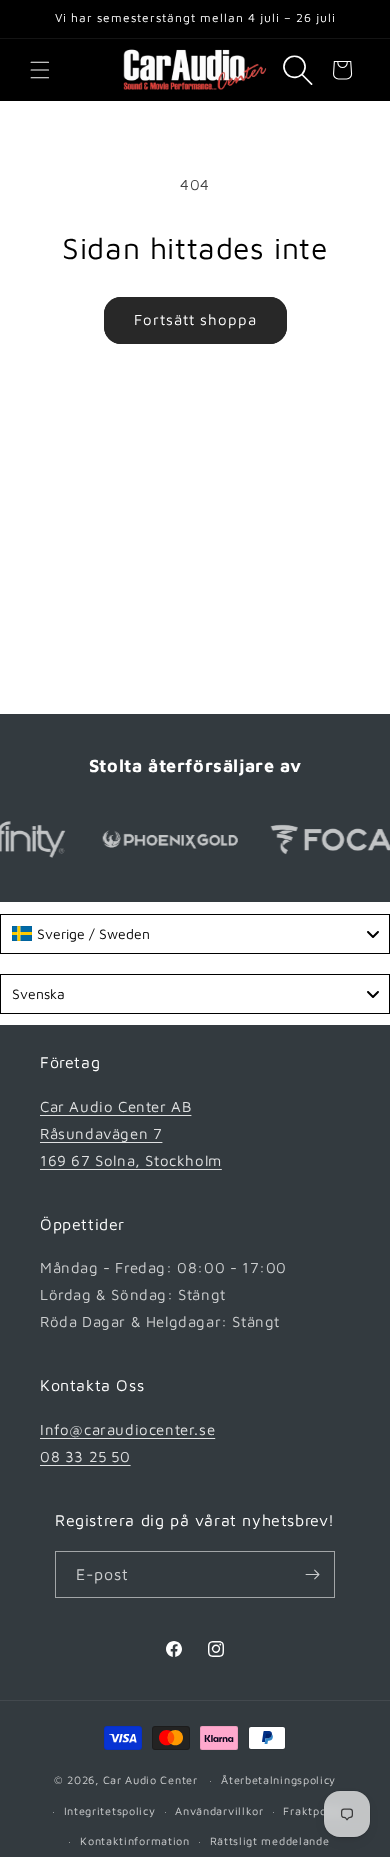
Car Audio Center (150, 1779)
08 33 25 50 (85, 1456)
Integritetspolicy (110, 1810)
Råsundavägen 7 (101, 1133)
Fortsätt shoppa (195, 319)
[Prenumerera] (312, 1574)
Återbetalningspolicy (278, 1779)
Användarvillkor (219, 1810)
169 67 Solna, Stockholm (131, 1160)
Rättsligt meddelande (270, 1840)
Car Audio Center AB (115, 1106)
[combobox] (195, 934)
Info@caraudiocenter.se (127, 1429)
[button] (40, 70)
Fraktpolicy (314, 1810)
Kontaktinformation (135, 1840)
